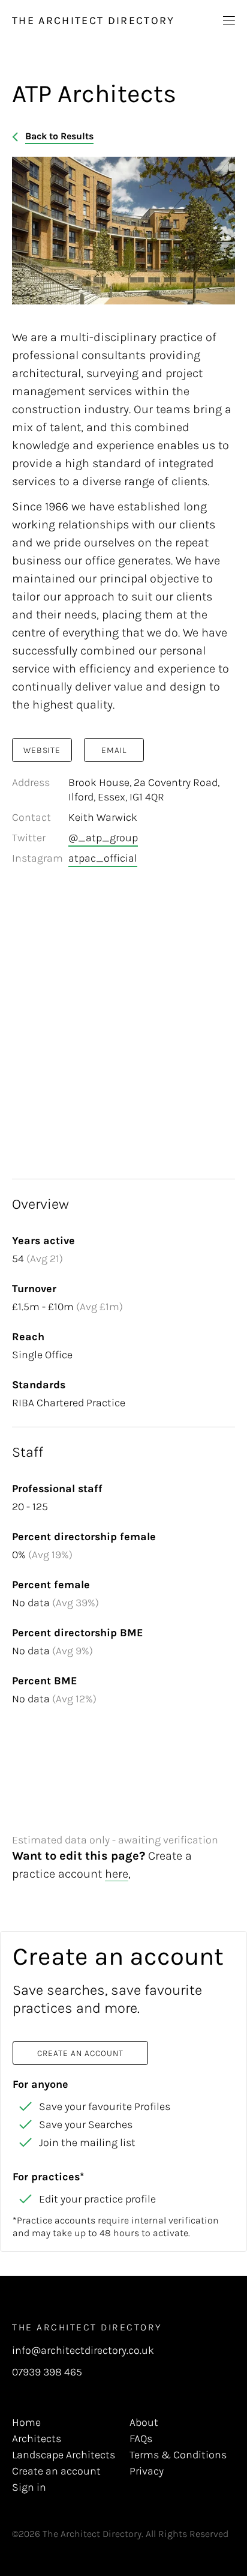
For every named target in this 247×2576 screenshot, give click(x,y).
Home (26, 2422)
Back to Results (59, 136)
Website (42, 750)
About (144, 2422)
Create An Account (80, 2053)
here (117, 1874)
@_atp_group (103, 838)
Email (114, 750)
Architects (37, 2438)
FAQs (141, 2438)
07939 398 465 (47, 2372)
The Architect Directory (94, 20)
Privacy (147, 2471)
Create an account (56, 2471)
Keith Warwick (103, 817)
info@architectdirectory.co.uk (83, 2351)
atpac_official (103, 858)
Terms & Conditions (178, 2455)
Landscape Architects (64, 2455)
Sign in (29, 2487)
